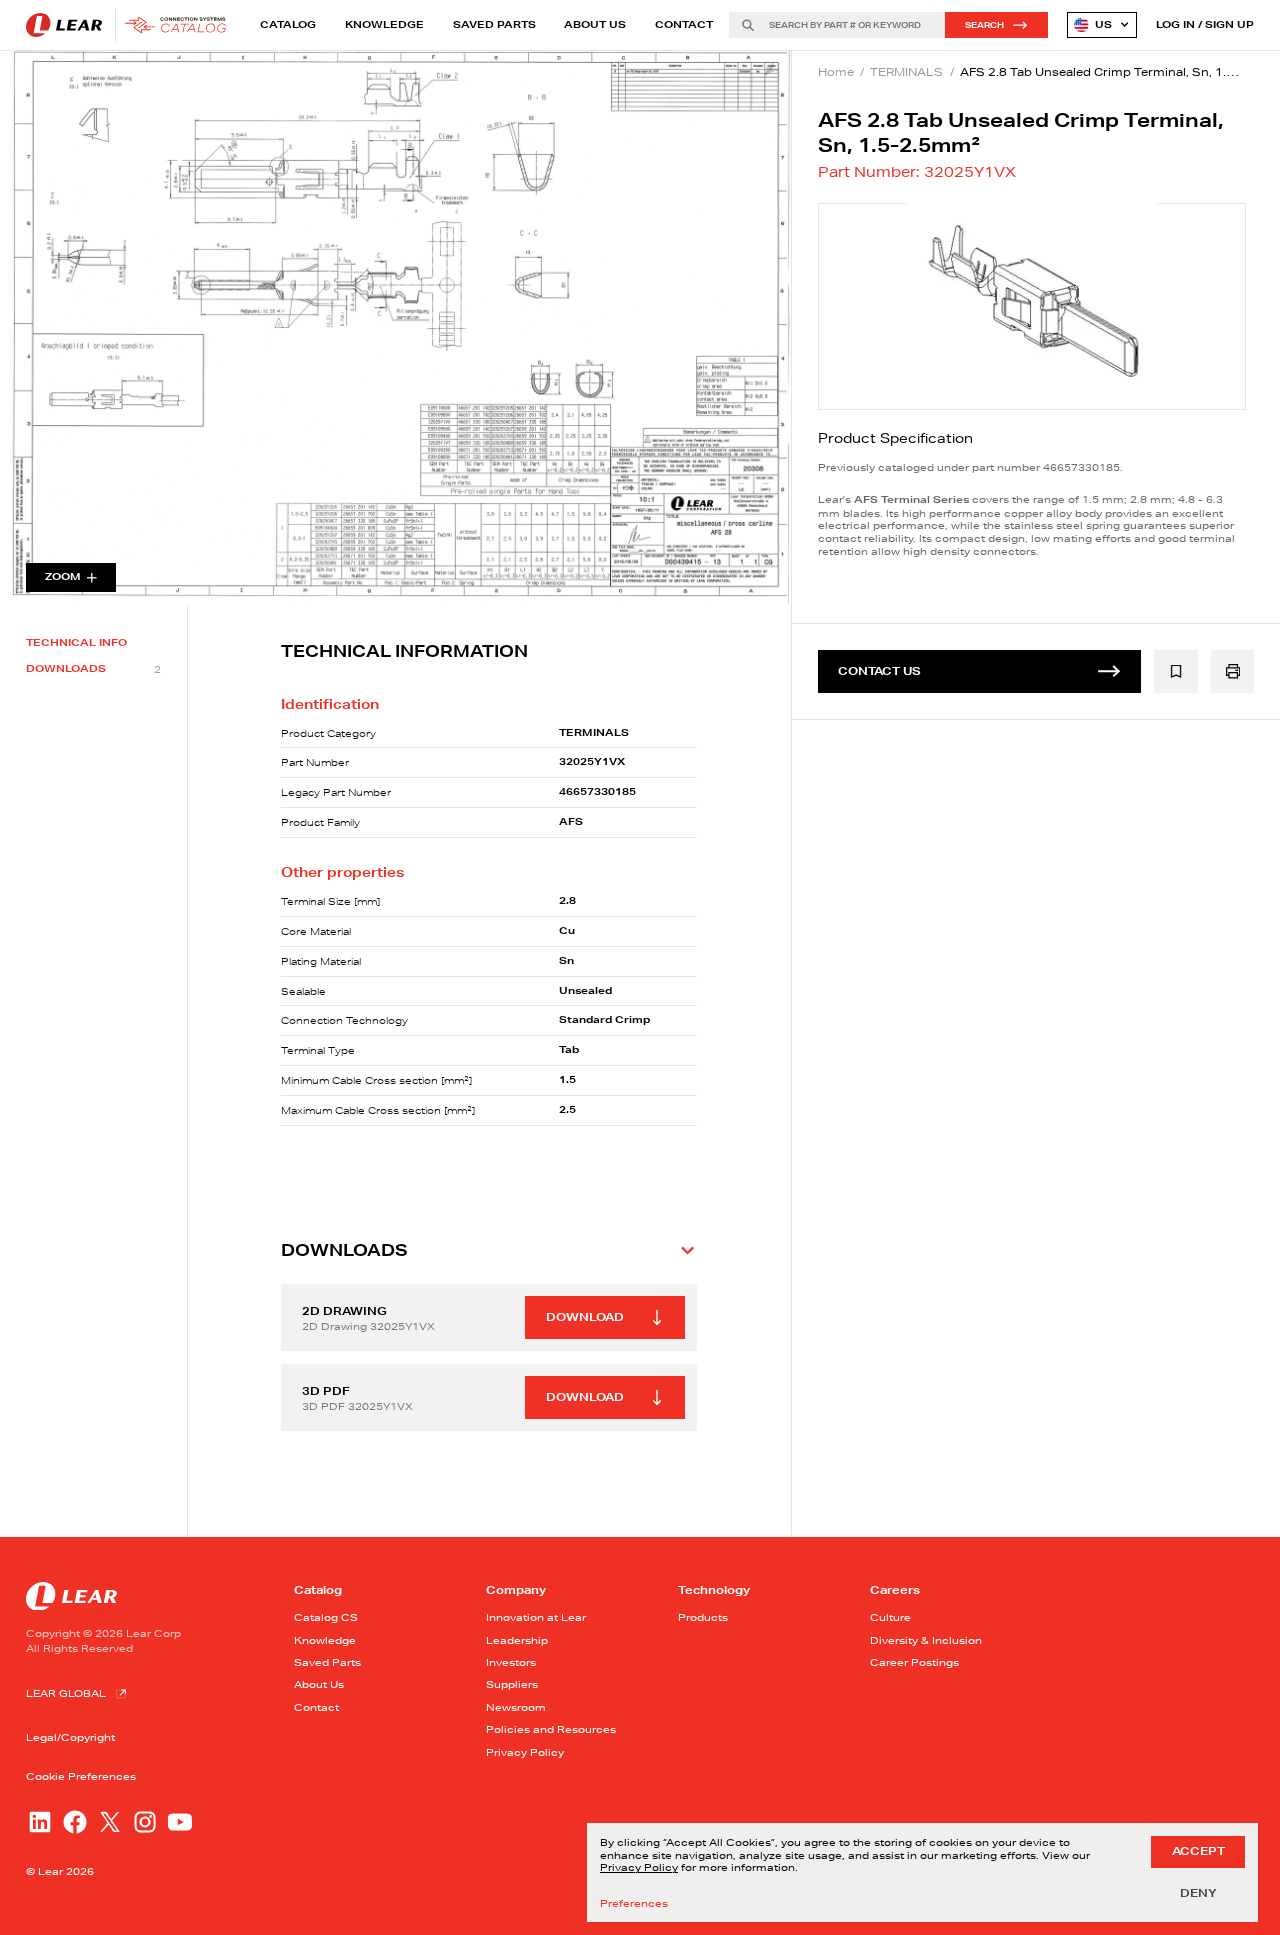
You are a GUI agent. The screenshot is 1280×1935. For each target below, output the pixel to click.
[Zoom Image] (395, 328)
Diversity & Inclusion (926, 1640)
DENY (1198, 1893)
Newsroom (516, 1707)
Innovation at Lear (536, 1617)
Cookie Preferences (81, 1776)
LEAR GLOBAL (66, 1693)
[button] (489, 1250)
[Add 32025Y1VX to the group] (1176, 671)
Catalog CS (326, 1617)
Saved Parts (494, 24)
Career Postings (914, 1662)
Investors (511, 1662)
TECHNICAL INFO (76, 643)
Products (703, 1617)
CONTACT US (879, 671)
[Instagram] (145, 1822)
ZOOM (63, 576)
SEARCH (984, 25)
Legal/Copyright (70, 1737)
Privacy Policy (525, 1752)
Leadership (517, 1640)
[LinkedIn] (40, 1822)
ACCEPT (1198, 1851)
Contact (684, 24)
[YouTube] (180, 1822)
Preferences (634, 1903)
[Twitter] (110, 1822)
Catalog (288, 24)
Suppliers (512, 1684)
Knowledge (384, 24)
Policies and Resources (551, 1729)
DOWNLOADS (93, 669)
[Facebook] (75, 1822)
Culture (890, 1617)
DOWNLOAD (585, 1317)
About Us (595, 24)
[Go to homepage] (130, 25)
